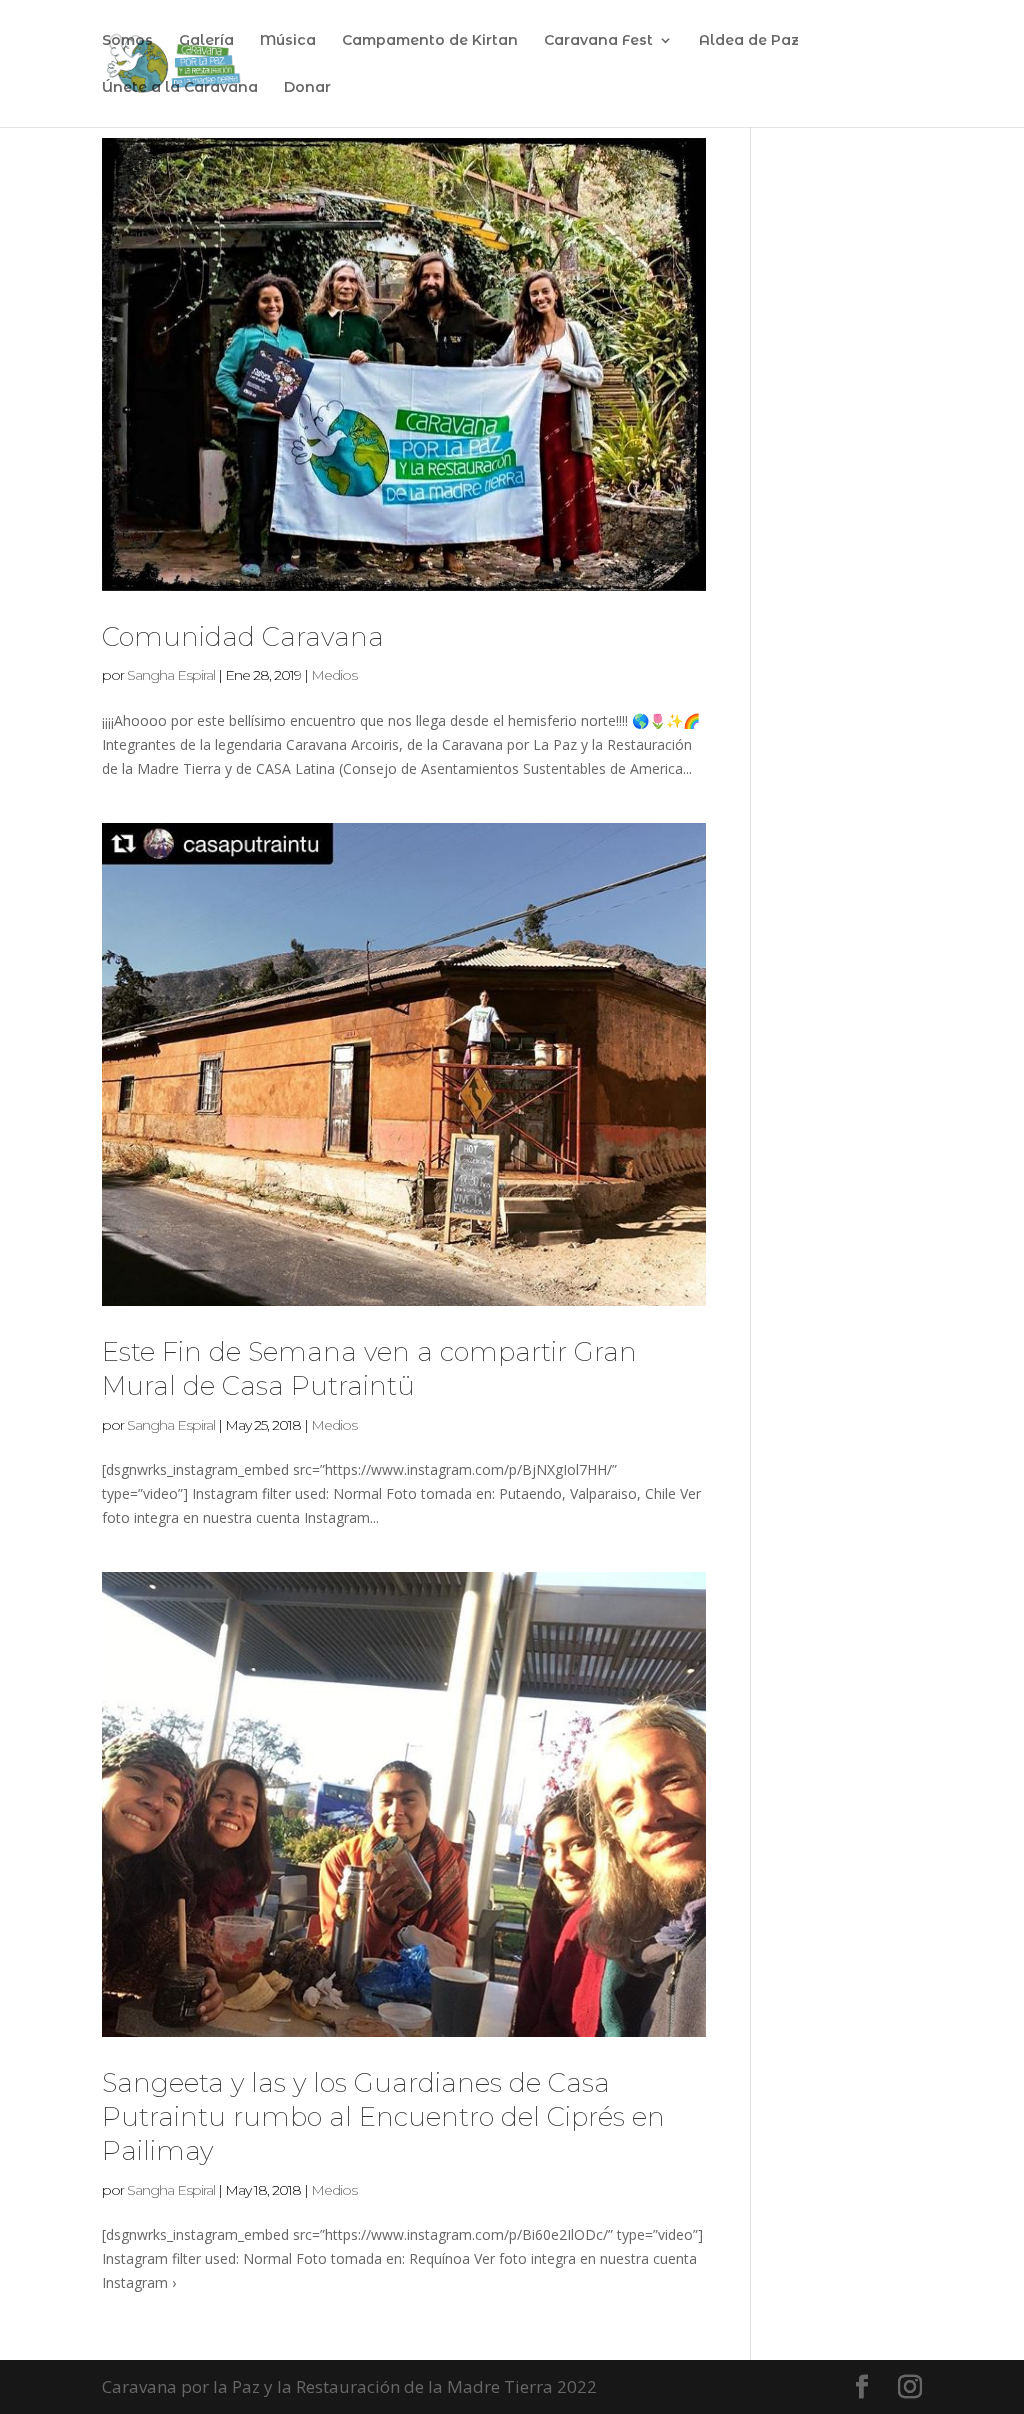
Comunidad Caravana (243, 637)
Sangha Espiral (171, 675)
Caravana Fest (598, 41)
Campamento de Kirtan (430, 41)
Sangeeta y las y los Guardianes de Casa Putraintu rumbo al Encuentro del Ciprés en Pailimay (383, 2117)
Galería (206, 41)
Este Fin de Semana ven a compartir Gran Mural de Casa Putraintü (369, 1369)
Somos (127, 41)
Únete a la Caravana (180, 88)
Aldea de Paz (749, 41)
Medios (334, 675)
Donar (307, 88)
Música (288, 41)
